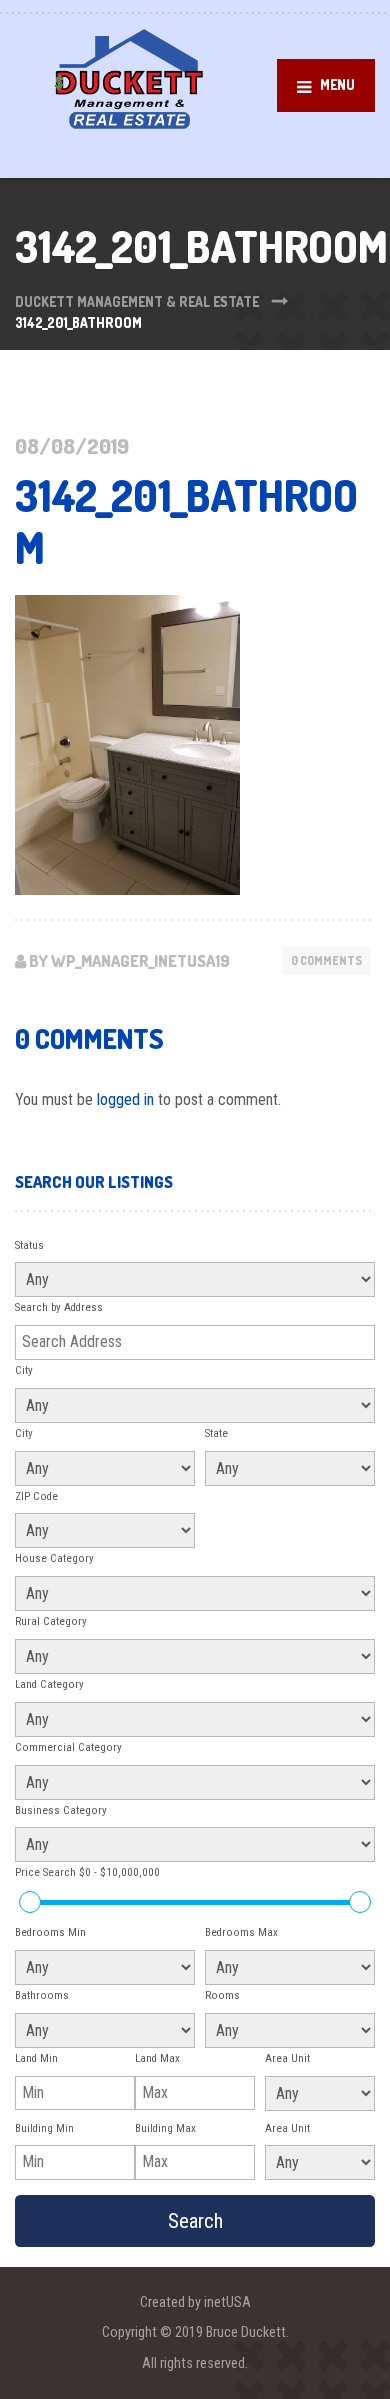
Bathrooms (42, 1995)
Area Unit (287, 2058)
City (24, 1370)
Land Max (157, 2058)
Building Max (165, 2128)
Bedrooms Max (241, 1932)
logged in (125, 1099)
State (216, 1433)
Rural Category (51, 1621)
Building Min (44, 2128)
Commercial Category (68, 1747)
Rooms (222, 1995)
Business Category (61, 1810)
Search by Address (59, 1307)
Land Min (36, 2058)
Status (29, 1245)
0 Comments (326, 960)
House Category (54, 1558)
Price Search (87, 1872)
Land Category (49, 1684)
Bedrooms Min (50, 1932)
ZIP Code (36, 1496)
